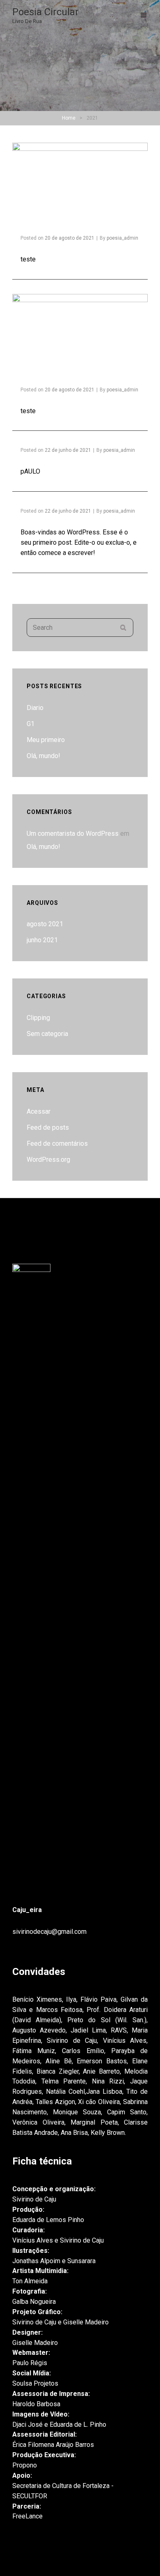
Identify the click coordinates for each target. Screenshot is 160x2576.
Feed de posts (48, 1127)
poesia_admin (122, 238)
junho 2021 (42, 940)
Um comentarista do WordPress (73, 834)
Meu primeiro (46, 740)
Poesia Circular (46, 12)
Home (69, 118)
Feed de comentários (57, 1143)
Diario (35, 708)
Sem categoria (47, 1034)
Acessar (39, 1111)
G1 (31, 724)
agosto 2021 (45, 924)
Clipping (38, 1018)
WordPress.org (48, 1160)
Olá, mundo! (43, 756)
